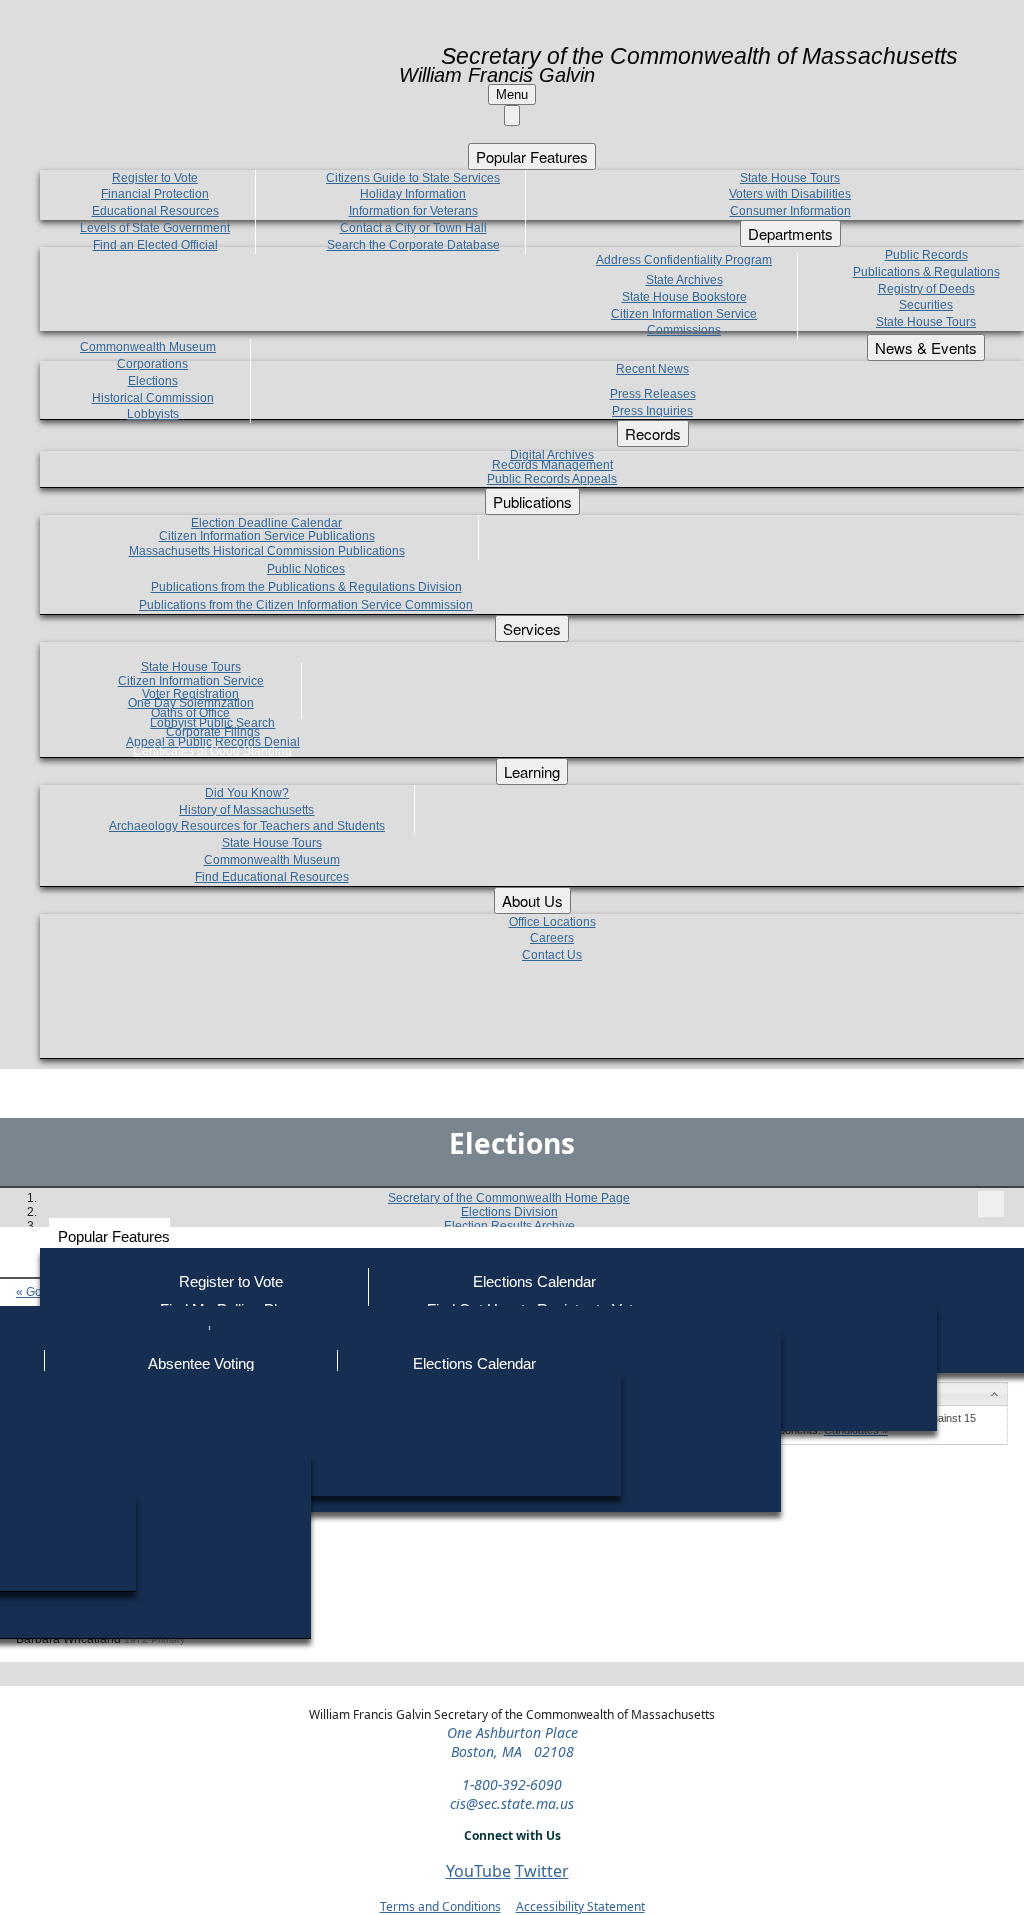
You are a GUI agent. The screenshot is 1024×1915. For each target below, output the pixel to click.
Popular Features (114, 1236)
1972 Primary (154, 1639)
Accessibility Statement (580, 1906)
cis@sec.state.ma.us (512, 1803)
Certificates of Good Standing (212, 751)
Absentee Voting (201, 1363)
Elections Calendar (534, 1281)
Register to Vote (231, 1281)
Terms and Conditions (440, 1906)
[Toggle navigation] (991, 1204)
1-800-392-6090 (512, 1784)
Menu (512, 94)
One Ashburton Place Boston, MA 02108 (512, 1742)
